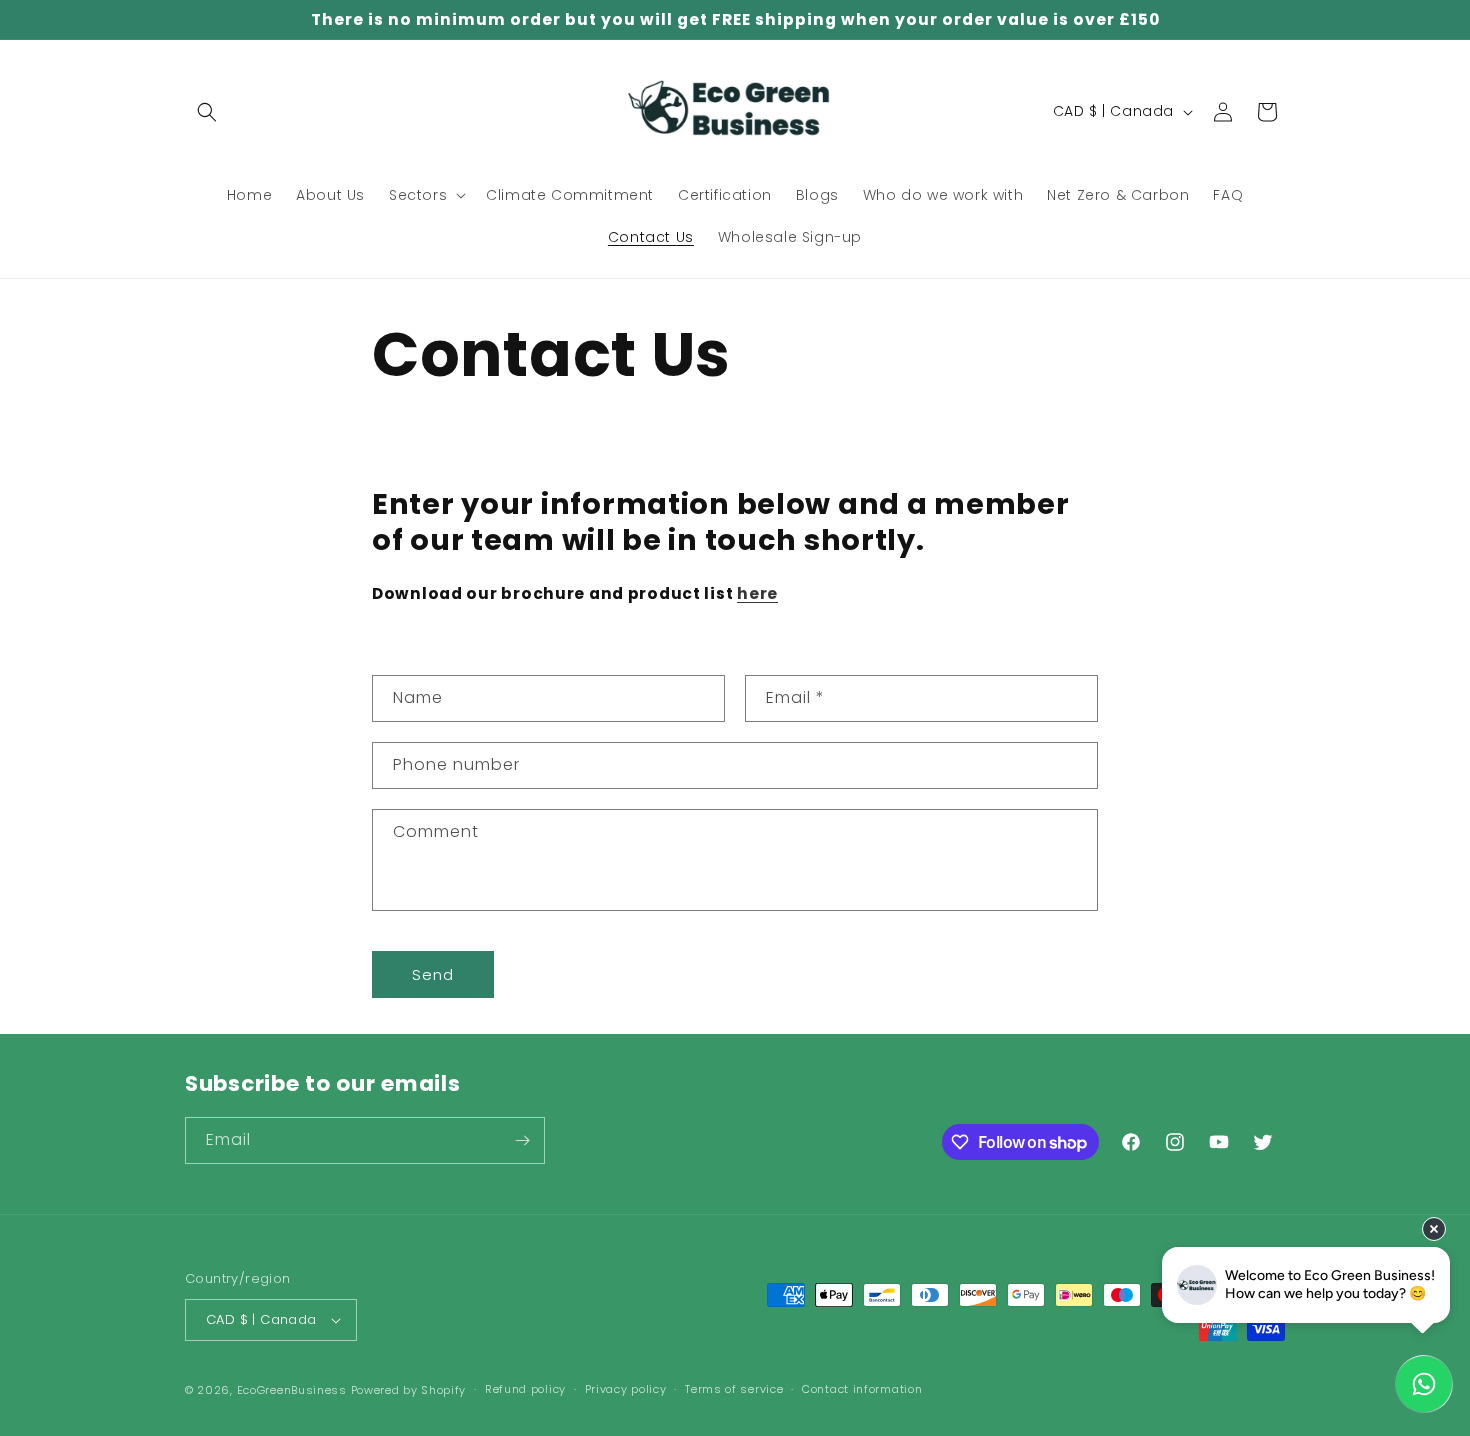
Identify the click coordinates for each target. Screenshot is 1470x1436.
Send (433, 974)
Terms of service (734, 1389)
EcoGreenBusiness (292, 1390)
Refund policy (525, 1389)
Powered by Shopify (409, 1390)
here (757, 593)
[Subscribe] (522, 1140)
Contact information (862, 1389)
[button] (207, 112)
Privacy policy (626, 1389)
